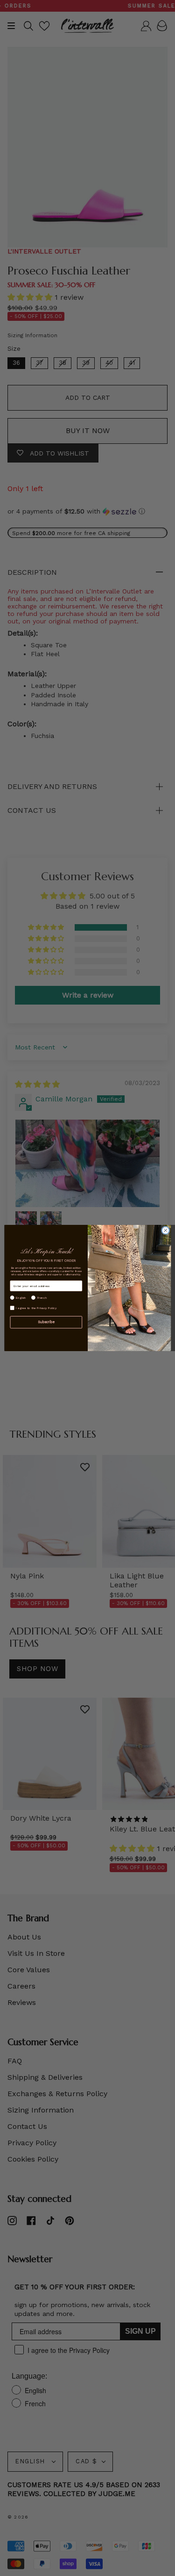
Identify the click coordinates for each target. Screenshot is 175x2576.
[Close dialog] (165, 1230)
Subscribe (46, 1322)
